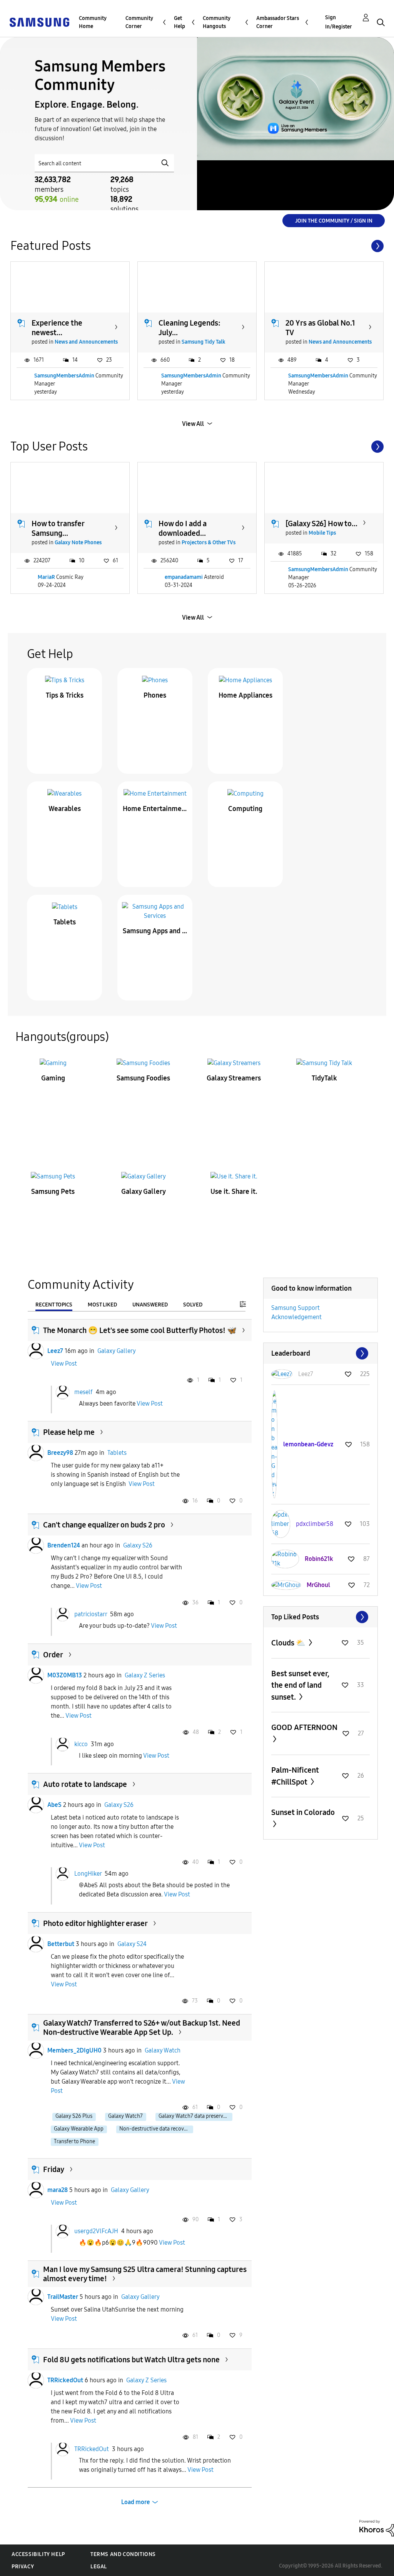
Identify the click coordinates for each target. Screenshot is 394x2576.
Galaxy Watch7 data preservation (195, 2116)
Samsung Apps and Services (155, 931)
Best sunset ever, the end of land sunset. (300, 1685)
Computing (245, 809)
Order (53, 1655)
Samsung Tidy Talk (204, 342)
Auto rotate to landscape (85, 1784)
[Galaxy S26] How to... (321, 524)
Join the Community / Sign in (334, 221)
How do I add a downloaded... (183, 528)
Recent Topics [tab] (54, 1305)
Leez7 (55, 1351)
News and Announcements (86, 342)
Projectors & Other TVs (209, 543)
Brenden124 (64, 1545)
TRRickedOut (65, 2380)
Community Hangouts (217, 22)
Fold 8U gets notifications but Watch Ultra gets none (131, 2360)
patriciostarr (91, 1614)
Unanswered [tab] (150, 1305)
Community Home (93, 22)
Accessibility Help (38, 2554)
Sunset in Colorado (303, 1812)
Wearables (65, 809)
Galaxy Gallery (144, 1192)
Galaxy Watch (163, 2050)
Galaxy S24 (132, 1944)
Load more (136, 2502)
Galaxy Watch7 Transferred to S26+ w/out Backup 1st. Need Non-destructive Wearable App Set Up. (142, 2028)
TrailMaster (63, 2297)
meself (83, 1392)
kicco (81, 1744)
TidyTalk (324, 1078)
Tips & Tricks (65, 695)
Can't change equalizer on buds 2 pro (104, 1525)
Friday (54, 2169)
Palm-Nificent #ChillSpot (295, 1776)
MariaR (46, 577)
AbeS (54, 1805)
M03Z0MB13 (65, 1675)
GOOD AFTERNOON (304, 1727)
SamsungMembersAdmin (64, 376)
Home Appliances (245, 695)
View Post (64, 1364)
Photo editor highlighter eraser (95, 1923)
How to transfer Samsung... (58, 528)
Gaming (53, 1078)
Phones (155, 695)
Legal (99, 2567)
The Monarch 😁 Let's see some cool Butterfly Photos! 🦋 (140, 1330)
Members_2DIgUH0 (74, 2050)
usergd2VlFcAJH (96, 2231)
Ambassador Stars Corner (278, 22)
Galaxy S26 (138, 1545)
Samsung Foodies (143, 1078)
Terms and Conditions (123, 2554)
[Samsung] (39, 22)
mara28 (58, 2190)
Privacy (23, 2567)
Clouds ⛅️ (289, 1643)
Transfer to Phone (74, 2141)
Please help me (69, 1432)
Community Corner (139, 22)
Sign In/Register (339, 22)
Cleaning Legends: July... (189, 328)
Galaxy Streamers (234, 1078)
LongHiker (88, 1874)
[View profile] (36, 1351)
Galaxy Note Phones (78, 543)
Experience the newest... (57, 328)
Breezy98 (60, 1453)
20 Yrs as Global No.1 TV (320, 328)
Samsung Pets (53, 1192)
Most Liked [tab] (102, 1305)
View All (193, 424)
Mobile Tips (322, 533)
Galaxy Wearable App (79, 2129)
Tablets (65, 922)
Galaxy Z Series (145, 1675)
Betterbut (61, 1944)
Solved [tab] (193, 1305)
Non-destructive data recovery (155, 2129)
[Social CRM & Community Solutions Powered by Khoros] (377, 2528)
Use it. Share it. (234, 1192)
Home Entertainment (155, 809)
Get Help (179, 22)
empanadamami (184, 577)
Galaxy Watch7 (125, 2116)
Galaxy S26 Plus (74, 2116)
